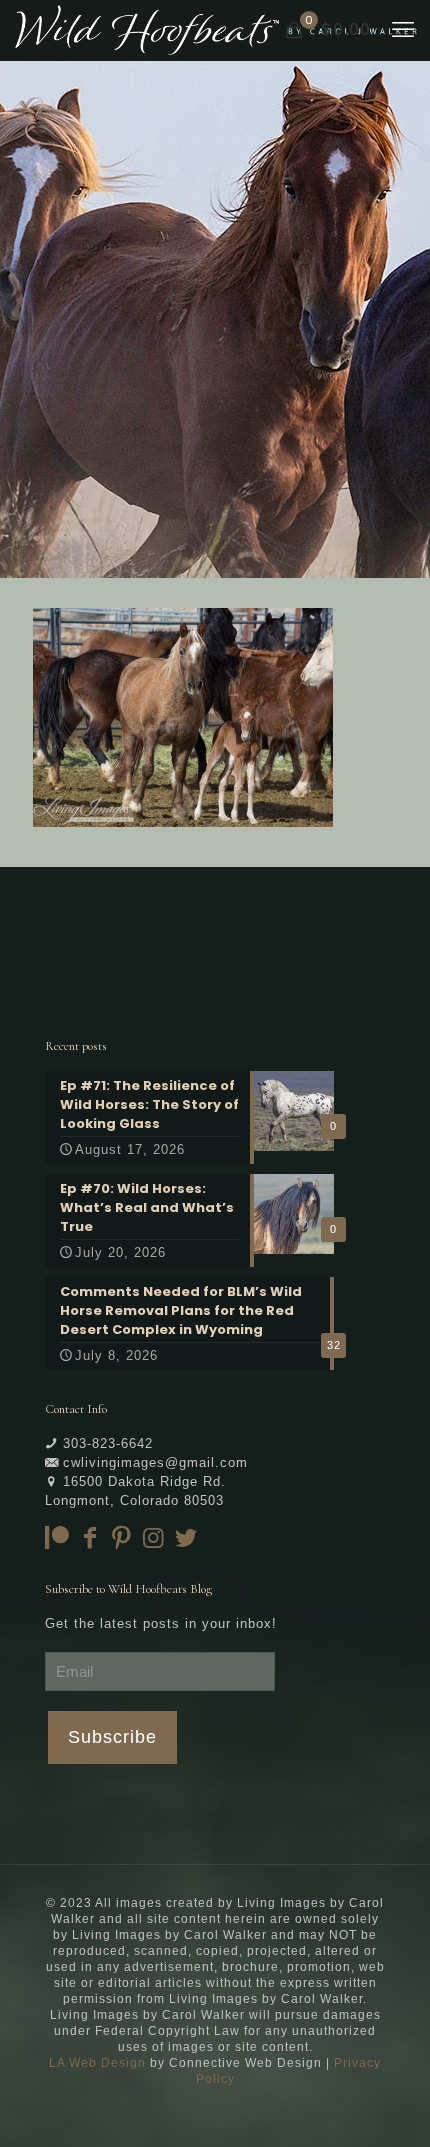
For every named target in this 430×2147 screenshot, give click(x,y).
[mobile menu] (403, 30)
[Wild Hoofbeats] (216, 30)
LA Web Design (97, 2063)
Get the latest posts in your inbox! (161, 1623)
